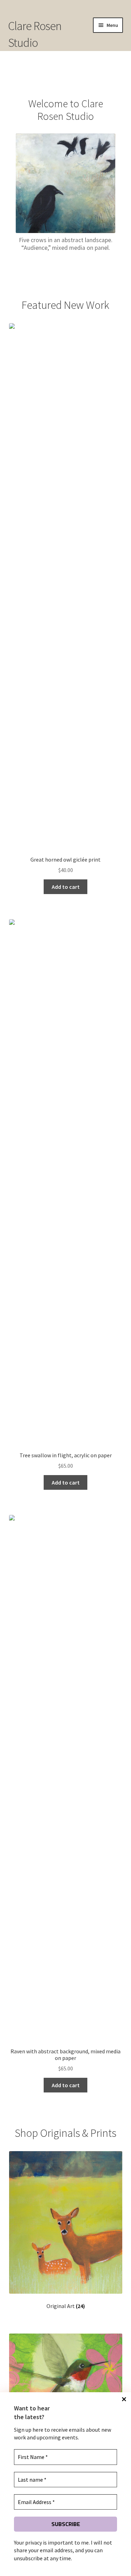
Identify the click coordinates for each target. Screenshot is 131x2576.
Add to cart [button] (66, 887)
